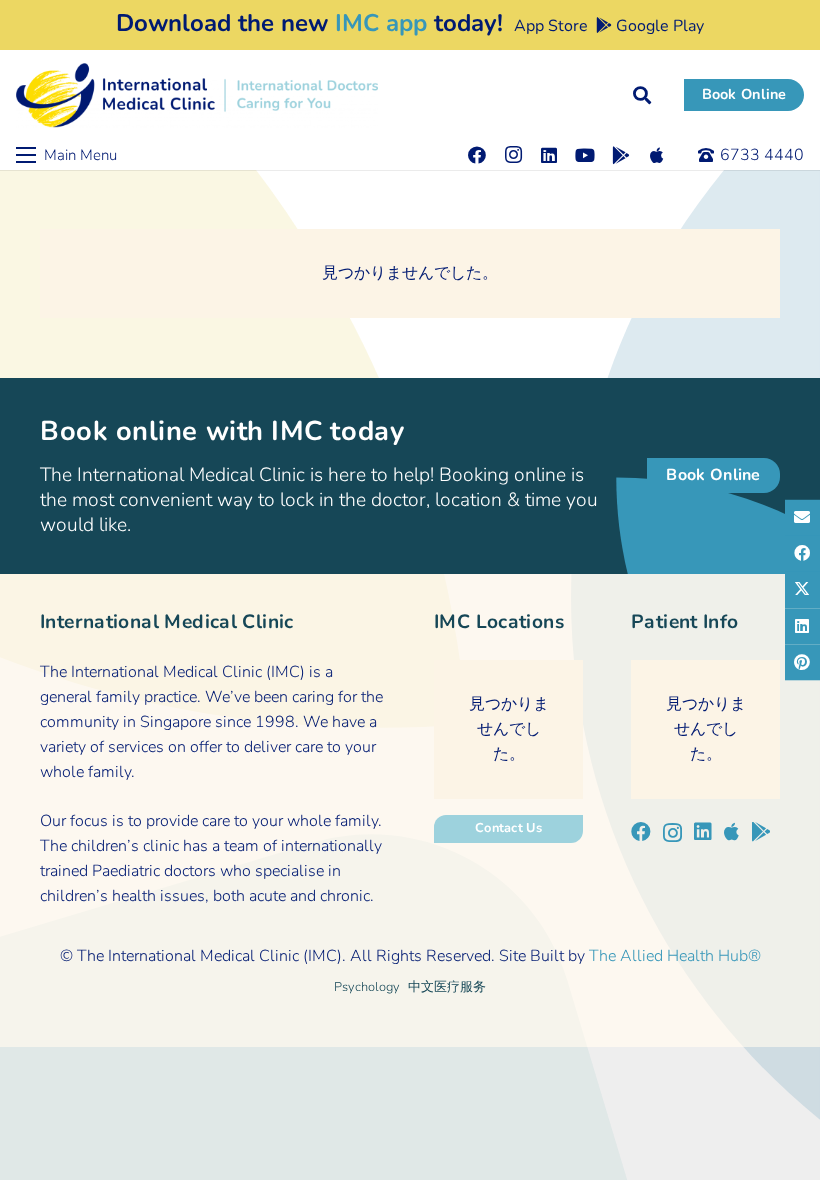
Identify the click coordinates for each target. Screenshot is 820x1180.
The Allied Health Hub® (675, 956)
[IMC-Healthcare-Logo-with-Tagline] (197, 95)
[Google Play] (621, 155)
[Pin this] (802, 662)
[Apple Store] (731, 832)
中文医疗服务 (447, 987)
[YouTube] (585, 155)
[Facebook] (477, 155)
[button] (642, 95)
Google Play (658, 26)
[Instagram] (513, 155)
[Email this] (802, 518)
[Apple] (657, 155)
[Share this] (802, 554)
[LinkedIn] (549, 155)
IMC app (381, 23)
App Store (549, 26)
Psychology (367, 987)
